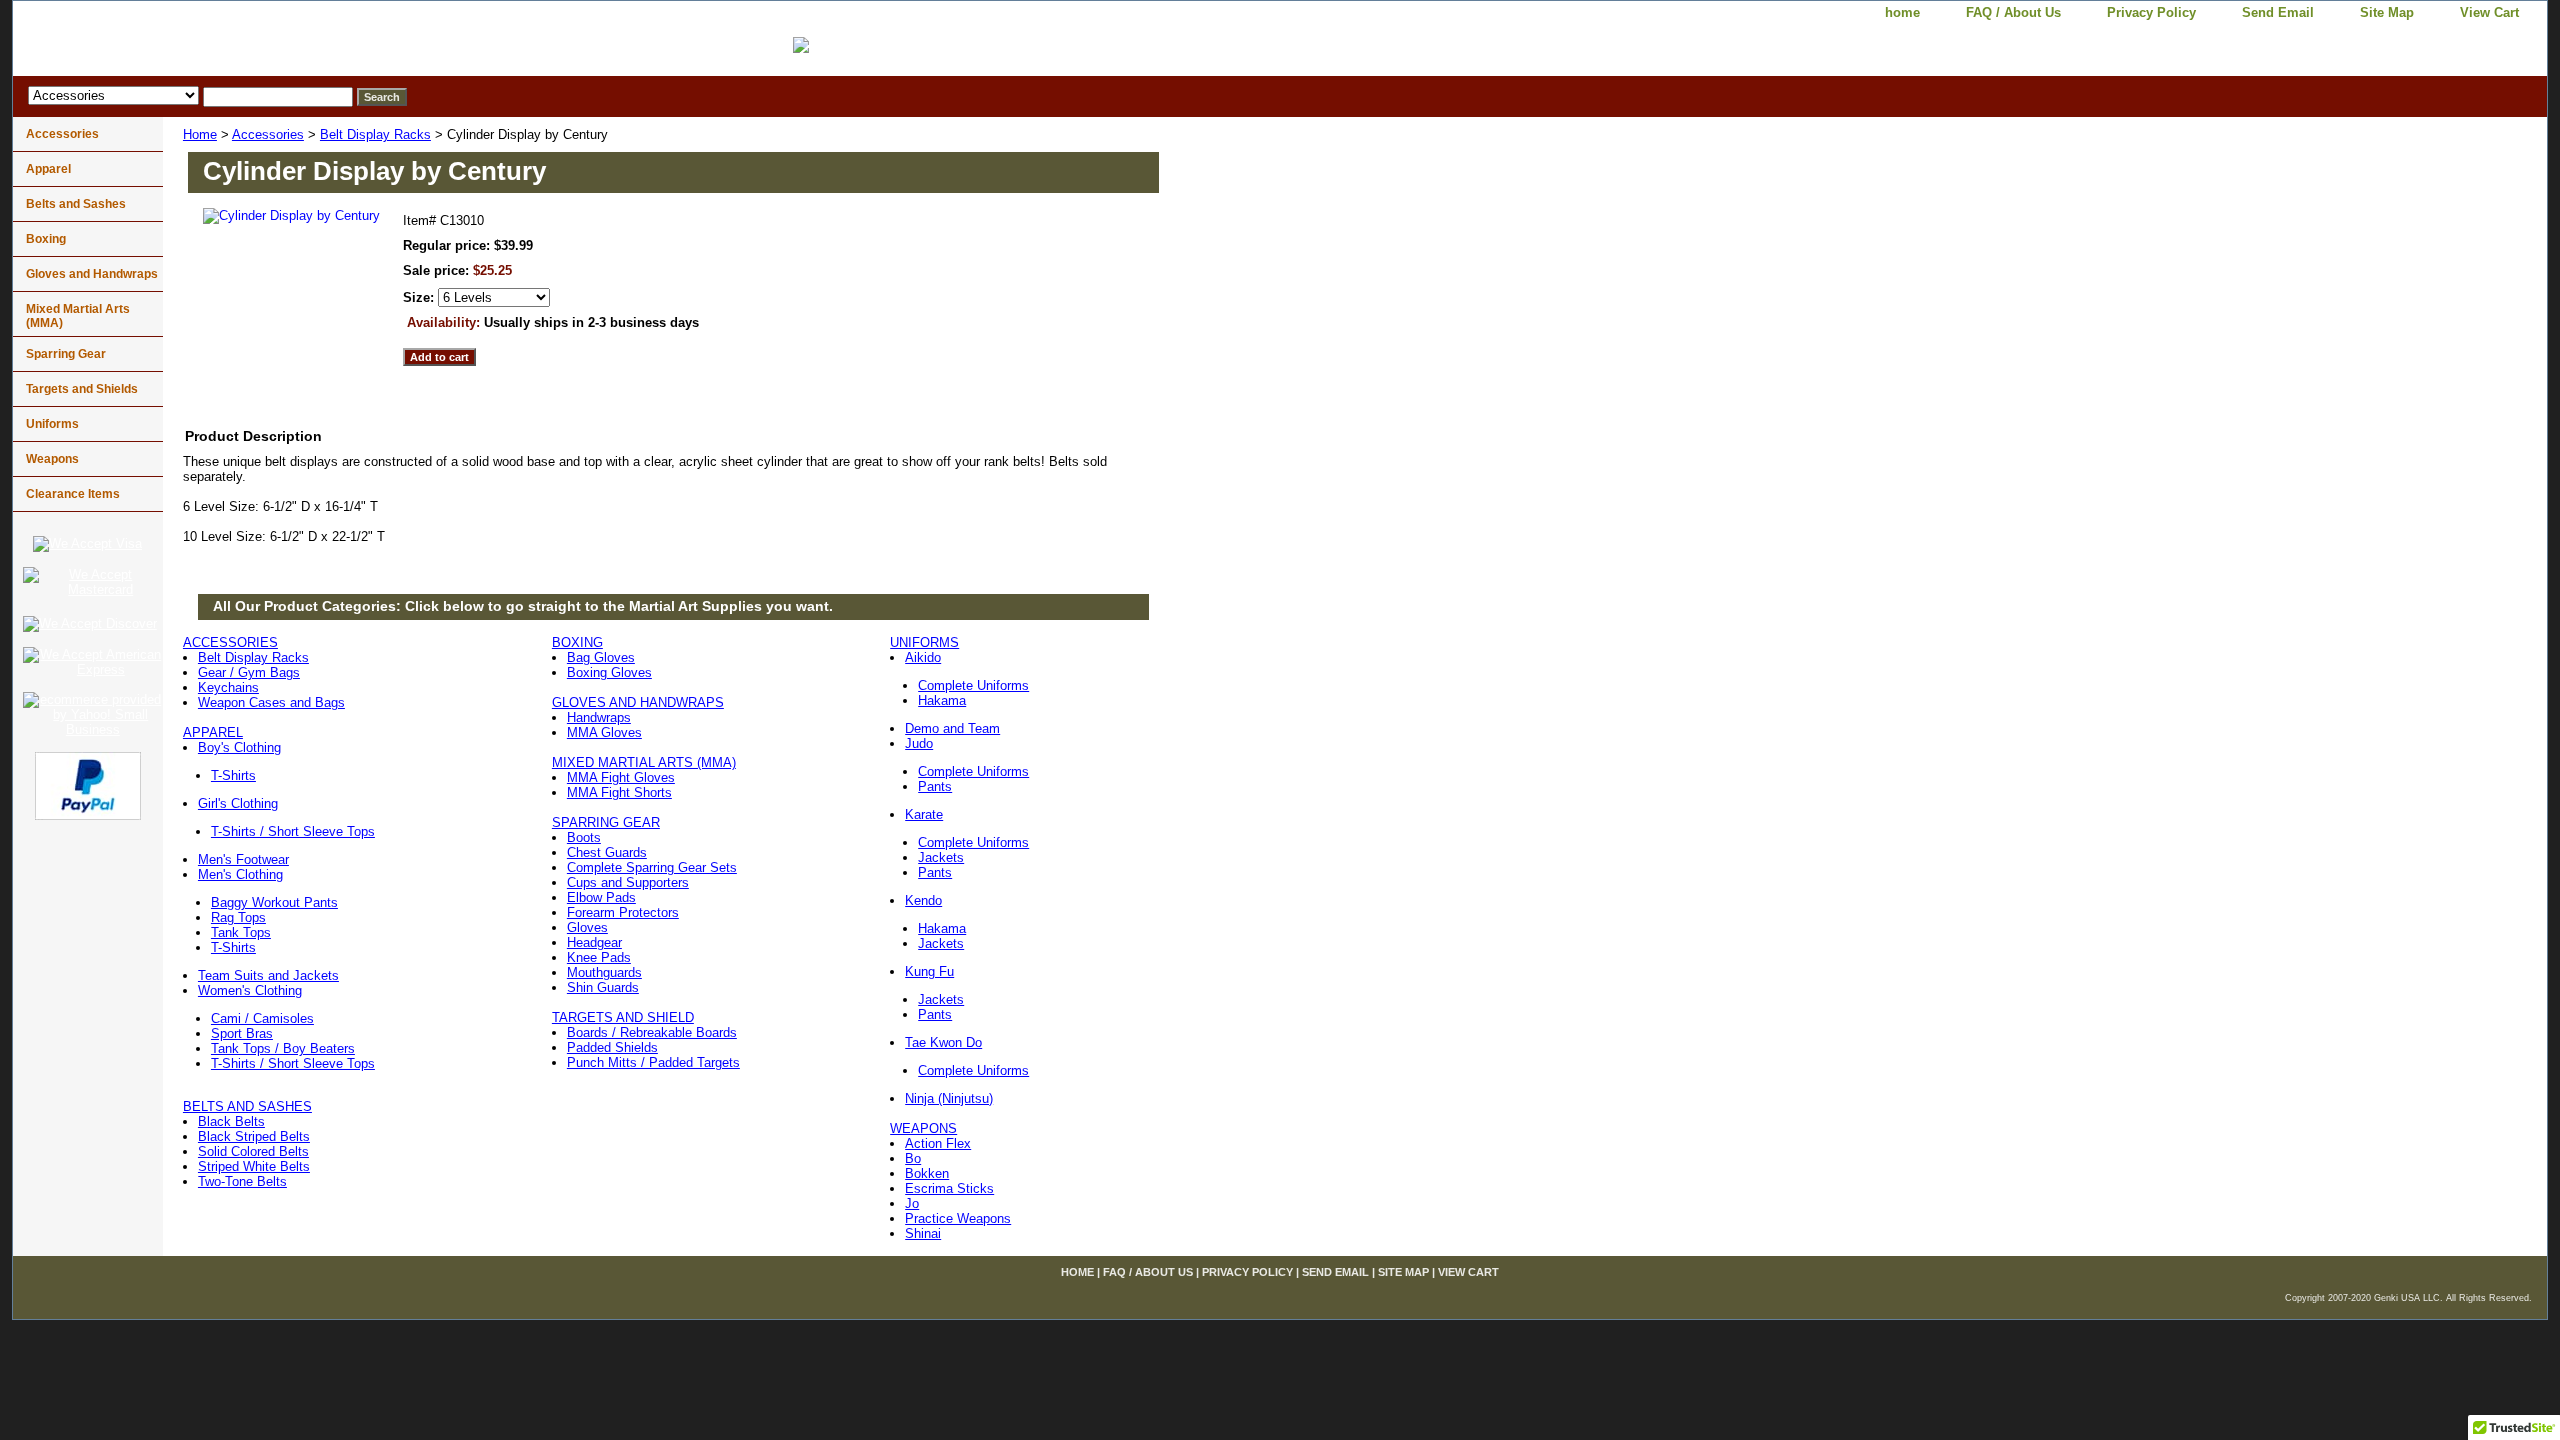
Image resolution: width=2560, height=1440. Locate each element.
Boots (584, 837)
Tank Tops (241, 932)
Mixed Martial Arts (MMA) (78, 316)
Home (200, 134)
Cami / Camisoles (262, 1018)
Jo (912, 1203)
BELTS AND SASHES (247, 1106)
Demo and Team (952, 728)
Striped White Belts (254, 1166)
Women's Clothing (250, 990)
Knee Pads (599, 957)
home (1902, 12)
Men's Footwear (243, 859)
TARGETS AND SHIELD (623, 1017)
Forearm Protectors (623, 912)
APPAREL (213, 732)
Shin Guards (603, 987)
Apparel (48, 169)
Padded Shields (612, 1047)
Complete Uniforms (973, 685)
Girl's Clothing (238, 803)
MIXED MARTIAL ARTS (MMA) (644, 762)
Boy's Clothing (239, 747)
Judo (919, 743)
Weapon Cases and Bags (271, 702)
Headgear (594, 942)
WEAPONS (923, 1128)
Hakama (942, 700)
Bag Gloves (601, 657)
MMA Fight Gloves (621, 777)
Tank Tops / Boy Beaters (283, 1048)
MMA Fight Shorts (619, 792)
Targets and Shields (82, 389)
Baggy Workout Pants (274, 902)
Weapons (52, 459)
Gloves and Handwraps (92, 274)
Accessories (268, 134)
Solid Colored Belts (253, 1151)
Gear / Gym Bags (249, 672)
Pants (935, 786)
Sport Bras (242, 1033)
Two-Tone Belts (242, 1181)
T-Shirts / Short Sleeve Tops (293, 831)
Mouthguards (604, 972)
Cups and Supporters (628, 882)
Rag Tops (238, 917)
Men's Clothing (240, 874)
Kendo (923, 900)
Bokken (927, 1173)
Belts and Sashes (76, 204)
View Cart (2489, 12)
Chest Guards (607, 852)
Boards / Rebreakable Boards (652, 1032)
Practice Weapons (958, 1218)
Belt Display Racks (375, 134)
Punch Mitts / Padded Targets (653, 1062)
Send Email (2278, 12)
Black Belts (231, 1121)
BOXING (577, 642)
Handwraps (599, 717)
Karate (924, 814)
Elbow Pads (601, 897)
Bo (913, 1158)
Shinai (923, 1233)
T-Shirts (233, 775)
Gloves (587, 927)
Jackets (941, 857)
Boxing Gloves (609, 672)
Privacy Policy (2151, 12)
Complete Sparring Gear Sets (652, 867)
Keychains (228, 687)
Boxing (46, 239)
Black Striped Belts (254, 1136)
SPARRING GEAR (606, 822)
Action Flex (938, 1143)
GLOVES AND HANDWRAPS (638, 702)
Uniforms (52, 424)
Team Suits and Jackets (268, 975)
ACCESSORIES (230, 642)
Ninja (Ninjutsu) (949, 1098)
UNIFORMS (924, 642)
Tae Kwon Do (943, 1042)
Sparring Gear (66, 354)
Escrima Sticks (949, 1188)
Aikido (923, 657)
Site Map (2387, 12)
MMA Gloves (604, 732)
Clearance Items (73, 494)
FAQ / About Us (2013, 12)
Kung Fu (929, 971)
